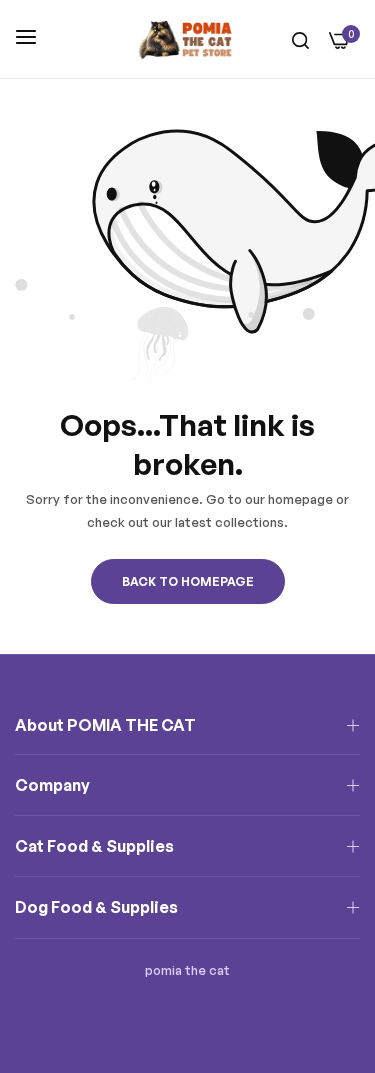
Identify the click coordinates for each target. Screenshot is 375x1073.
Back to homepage (188, 581)
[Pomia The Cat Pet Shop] (188, 39)
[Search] (300, 39)
